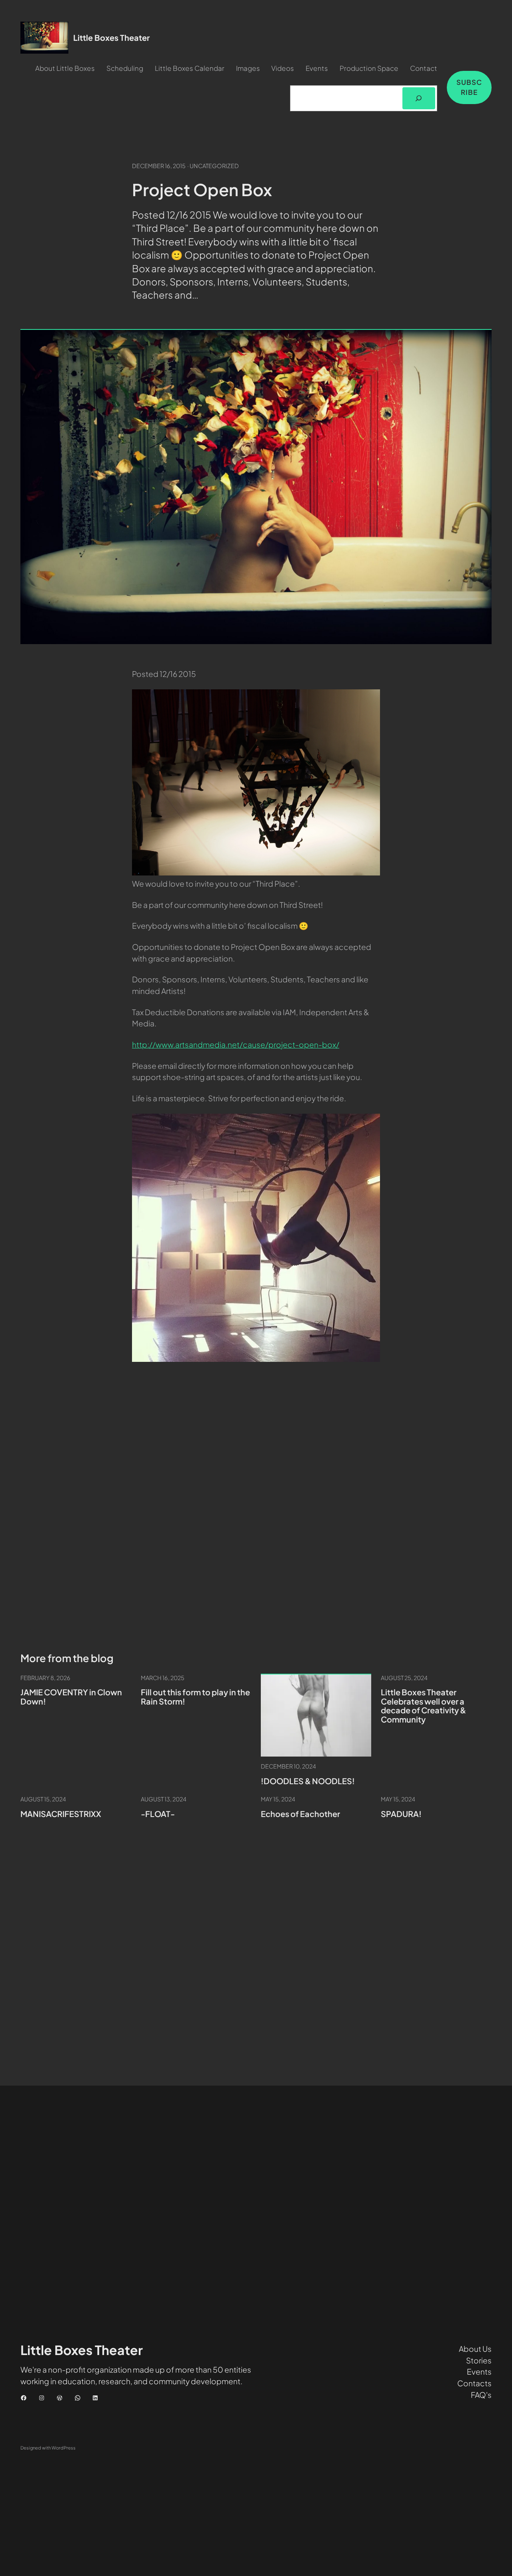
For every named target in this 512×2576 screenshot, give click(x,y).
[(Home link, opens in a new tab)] (44, 38)
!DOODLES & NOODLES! (308, 1781)
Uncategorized (214, 166)
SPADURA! (401, 1814)
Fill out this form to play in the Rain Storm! (195, 1697)
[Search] (419, 98)
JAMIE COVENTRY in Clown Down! (71, 1697)
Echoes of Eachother (300, 1814)
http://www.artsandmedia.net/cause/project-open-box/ (236, 1044)
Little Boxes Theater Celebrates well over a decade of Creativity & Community (423, 1706)
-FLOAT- (158, 1814)
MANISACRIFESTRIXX (61, 1814)
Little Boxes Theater (111, 37)
